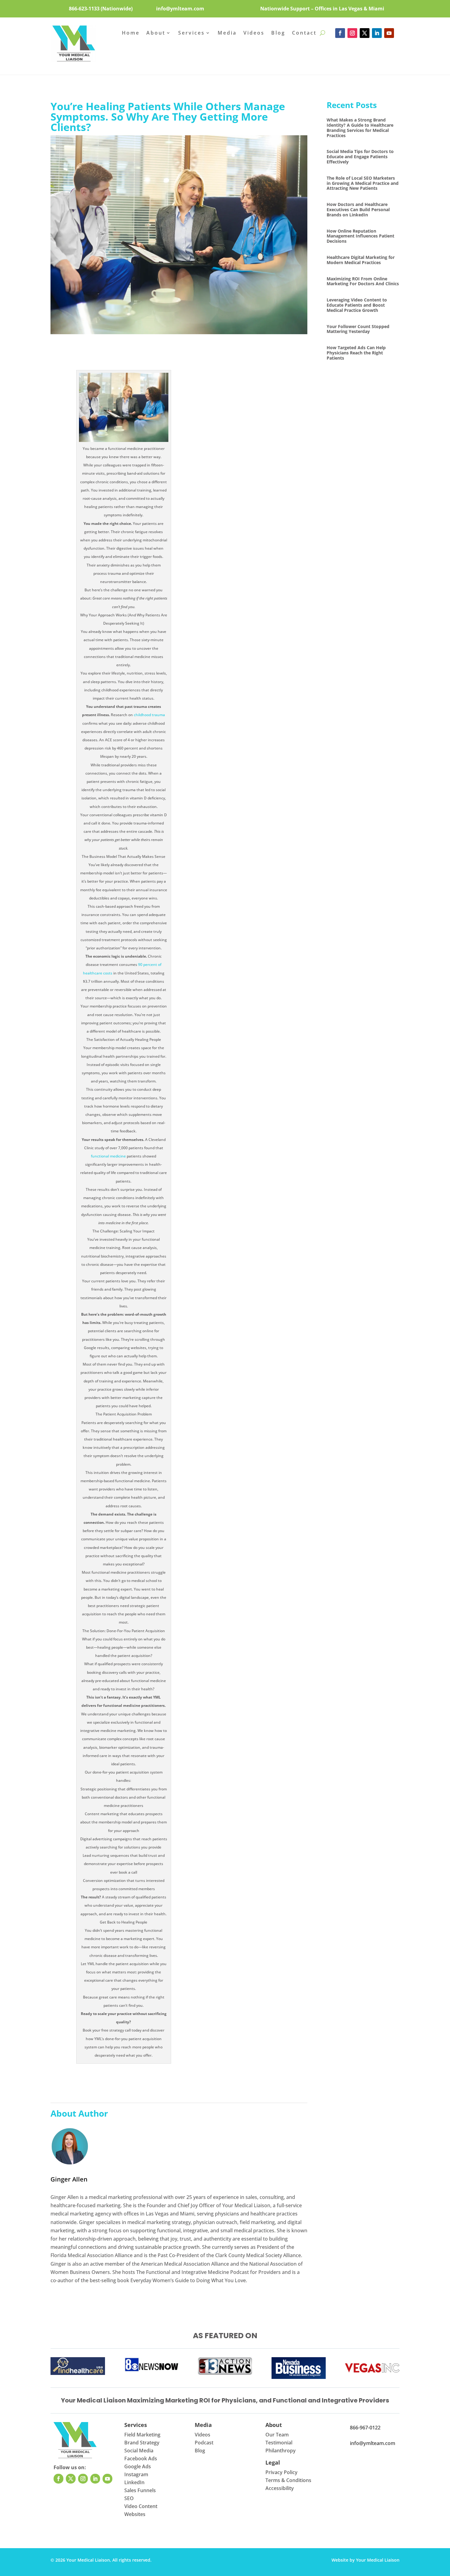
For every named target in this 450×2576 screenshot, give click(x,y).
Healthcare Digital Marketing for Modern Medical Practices (361, 260)
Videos (254, 33)
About (156, 33)
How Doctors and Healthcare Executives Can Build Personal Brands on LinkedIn (358, 209)
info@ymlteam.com (180, 9)
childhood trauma (149, 715)
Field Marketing (142, 2435)
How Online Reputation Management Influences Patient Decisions (360, 236)
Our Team (277, 2435)
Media (227, 33)
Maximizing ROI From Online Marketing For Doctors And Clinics (363, 281)
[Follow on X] (365, 33)
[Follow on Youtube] (389, 33)
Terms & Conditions (288, 2480)
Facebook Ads (141, 2458)
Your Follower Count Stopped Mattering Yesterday (358, 329)
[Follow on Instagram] (352, 33)
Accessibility (280, 2488)
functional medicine (108, 1156)
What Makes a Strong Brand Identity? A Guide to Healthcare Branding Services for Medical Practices (360, 127)
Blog (278, 33)
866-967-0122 (365, 2428)
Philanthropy (281, 2451)
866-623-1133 (84, 9)
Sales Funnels (140, 2490)
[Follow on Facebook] (340, 33)
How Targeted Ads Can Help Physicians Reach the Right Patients (356, 353)
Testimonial (279, 2443)
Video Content (141, 2506)
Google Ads (138, 2466)
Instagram (136, 2474)
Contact (304, 33)
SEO (129, 2498)
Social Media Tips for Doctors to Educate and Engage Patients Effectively (360, 157)
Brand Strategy (142, 2443)
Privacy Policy (281, 2472)
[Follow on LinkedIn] (377, 33)
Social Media (139, 2451)
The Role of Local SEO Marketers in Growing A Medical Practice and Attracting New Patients (363, 183)
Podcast (204, 2443)
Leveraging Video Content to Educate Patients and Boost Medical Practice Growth (357, 305)
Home (131, 33)
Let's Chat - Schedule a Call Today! (225, 53)
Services (191, 33)
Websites (135, 2514)
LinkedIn (134, 2482)
